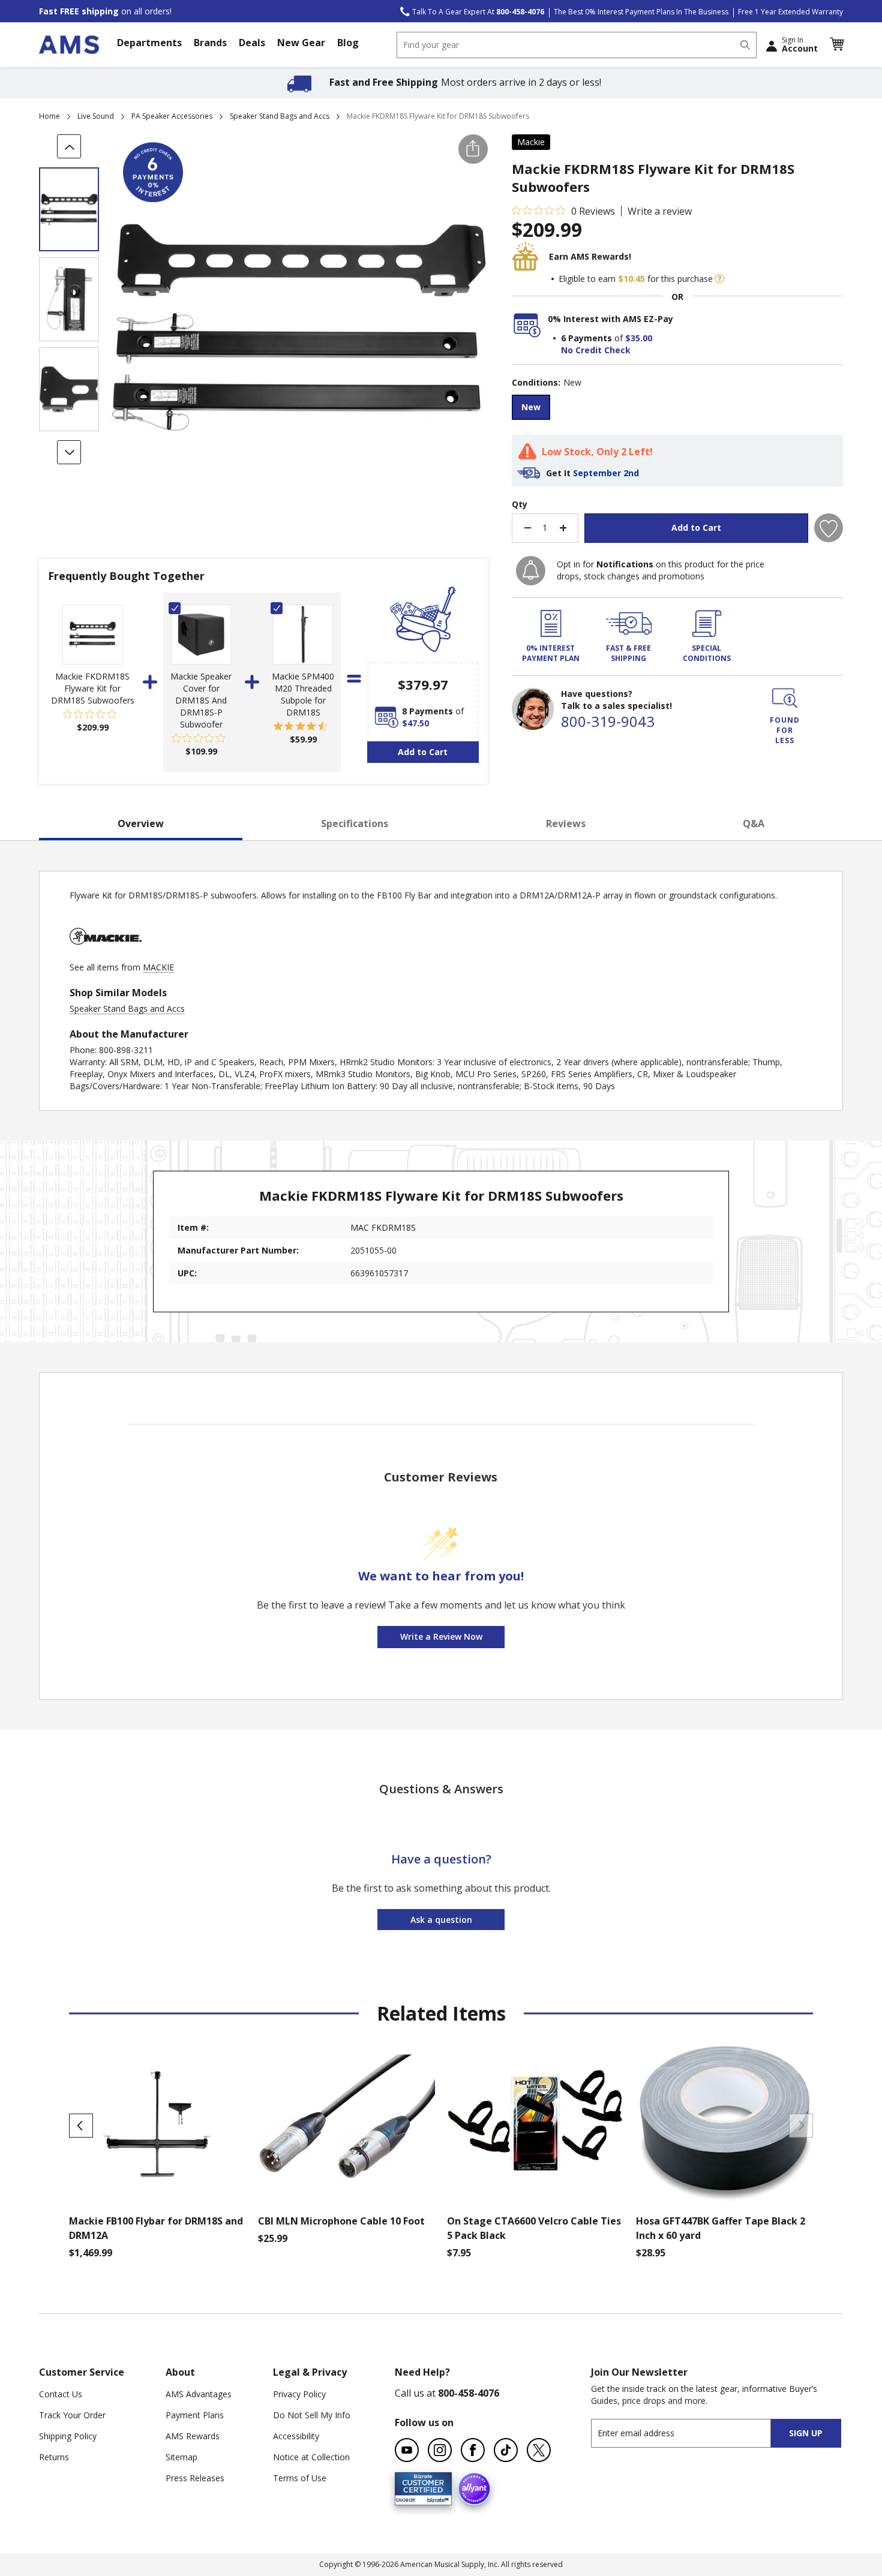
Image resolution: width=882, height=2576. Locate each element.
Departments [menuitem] (149, 43)
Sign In (800, 44)
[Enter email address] (691, 2433)
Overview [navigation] (141, 823)
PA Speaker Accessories (172, 116)
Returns (54, 2457)
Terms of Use (300, 2478)
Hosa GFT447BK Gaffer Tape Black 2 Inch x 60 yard (721, 2228)
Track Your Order (72, 2415)
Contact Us (61, 2394)
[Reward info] (719, 279)
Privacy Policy (299, 2394)
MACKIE (158, 967)
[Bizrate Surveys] (435, 2498)
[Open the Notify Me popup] (531, 571)
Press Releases (195, 2478)
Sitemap (181, 2457)
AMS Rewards (193, 2436)
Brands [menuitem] (210, 43)
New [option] (531, 407)
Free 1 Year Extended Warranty (790, 12)
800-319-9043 (608, 721)
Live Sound (96, 116)
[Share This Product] (473, 149)
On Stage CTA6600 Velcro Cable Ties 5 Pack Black (534, 2228)
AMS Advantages (199, 2394)
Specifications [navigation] (355, 823)
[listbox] (677, 409)
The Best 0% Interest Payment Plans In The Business (641, 12)
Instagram (440, 2450)
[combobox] (577, 45)
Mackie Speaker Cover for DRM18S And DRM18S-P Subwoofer (201, 700)
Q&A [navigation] (754, 823)
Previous (81, 2126)
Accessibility (296, 2436)
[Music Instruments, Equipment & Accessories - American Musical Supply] (69, 45)
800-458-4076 (469, 2393)
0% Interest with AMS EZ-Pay (610, 319)
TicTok (506, 2450)
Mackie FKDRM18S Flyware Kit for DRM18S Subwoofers (93, 688)
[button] (836, 44)
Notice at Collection (311, 2457)
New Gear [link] (301, 43)
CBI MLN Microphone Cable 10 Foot (341, 2221)
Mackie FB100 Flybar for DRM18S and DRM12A (156, 2228)
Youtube (407, 2450)
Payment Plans (195, 2415)
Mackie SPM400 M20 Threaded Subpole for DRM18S (303, 694)
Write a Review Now (441, 1636)
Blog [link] (348, 43)
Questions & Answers (441, 1789)
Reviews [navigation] (566, 823)
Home (49, 116)
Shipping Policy (68, 2436)
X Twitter (539, 2450)
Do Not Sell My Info (312, 2415)
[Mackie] (106, 955)
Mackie (531, 142)
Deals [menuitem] (252, 43)
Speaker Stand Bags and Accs (280, 116)
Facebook (473, 2450)
